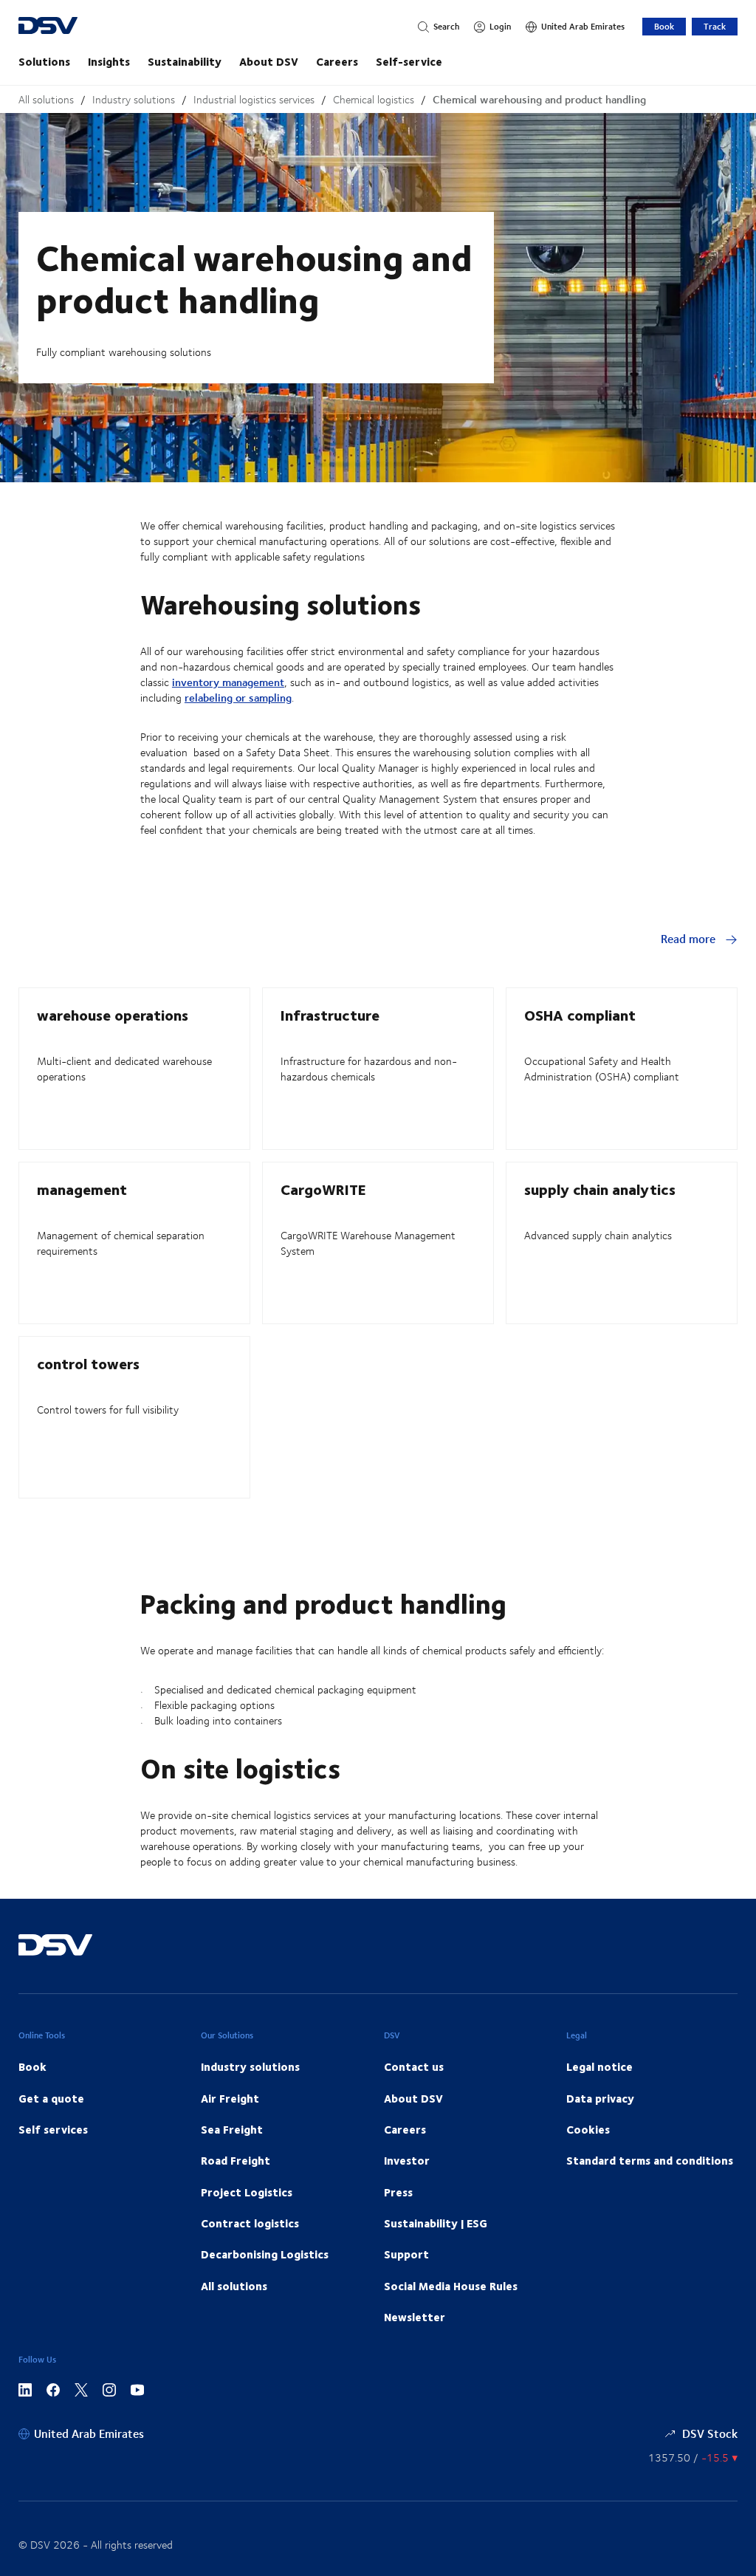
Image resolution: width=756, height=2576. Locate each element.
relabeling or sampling (238, 698)
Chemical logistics (374, 99)
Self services (53, 2129)
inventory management (228, 682)
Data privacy (600, 2098)
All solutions (46, 99)
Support (406, 2254)
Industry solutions (134, 99)
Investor (407, 2160)
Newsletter (415, 2317)
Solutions (44, 61)
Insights (109, 61)
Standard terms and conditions (650, 2160)
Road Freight (236, 2160)
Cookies (588, 2129)
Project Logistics (247, 2192)
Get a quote (51, 2098)
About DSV (269, 61)
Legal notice (599, 2066)
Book (664, 26)
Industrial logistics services (254, 99)
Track (715, 26)
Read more (690, 938)
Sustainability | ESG (436, 2223)
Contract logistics (250, 2223)
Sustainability (185, 61)
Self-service (409, 61)
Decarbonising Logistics (265, 2254)
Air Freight (230, 2098)
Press (398, 2192)
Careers (337, 61)
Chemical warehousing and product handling (539, 99)
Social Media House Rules (451, 2286)
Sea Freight (232, 2129)
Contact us (414, 2066)
